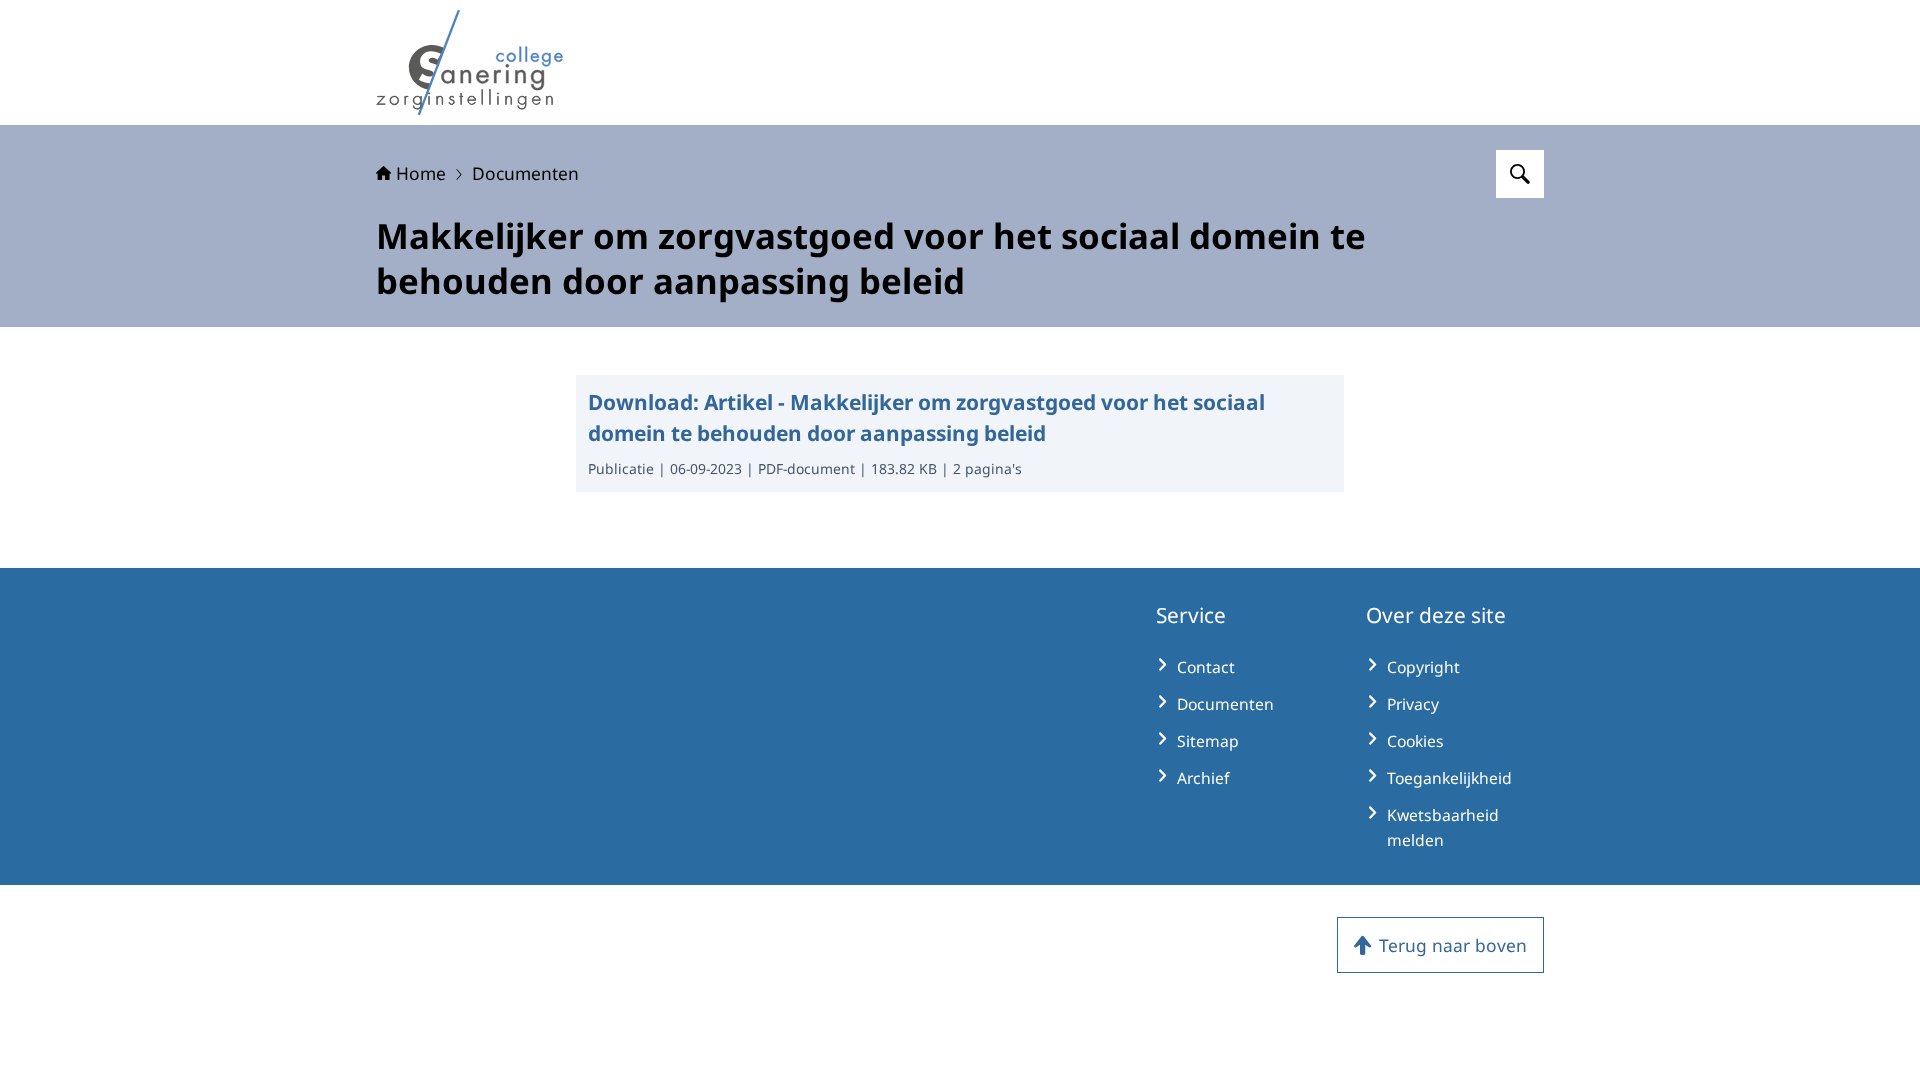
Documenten (525, 173)
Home (421, 173)
